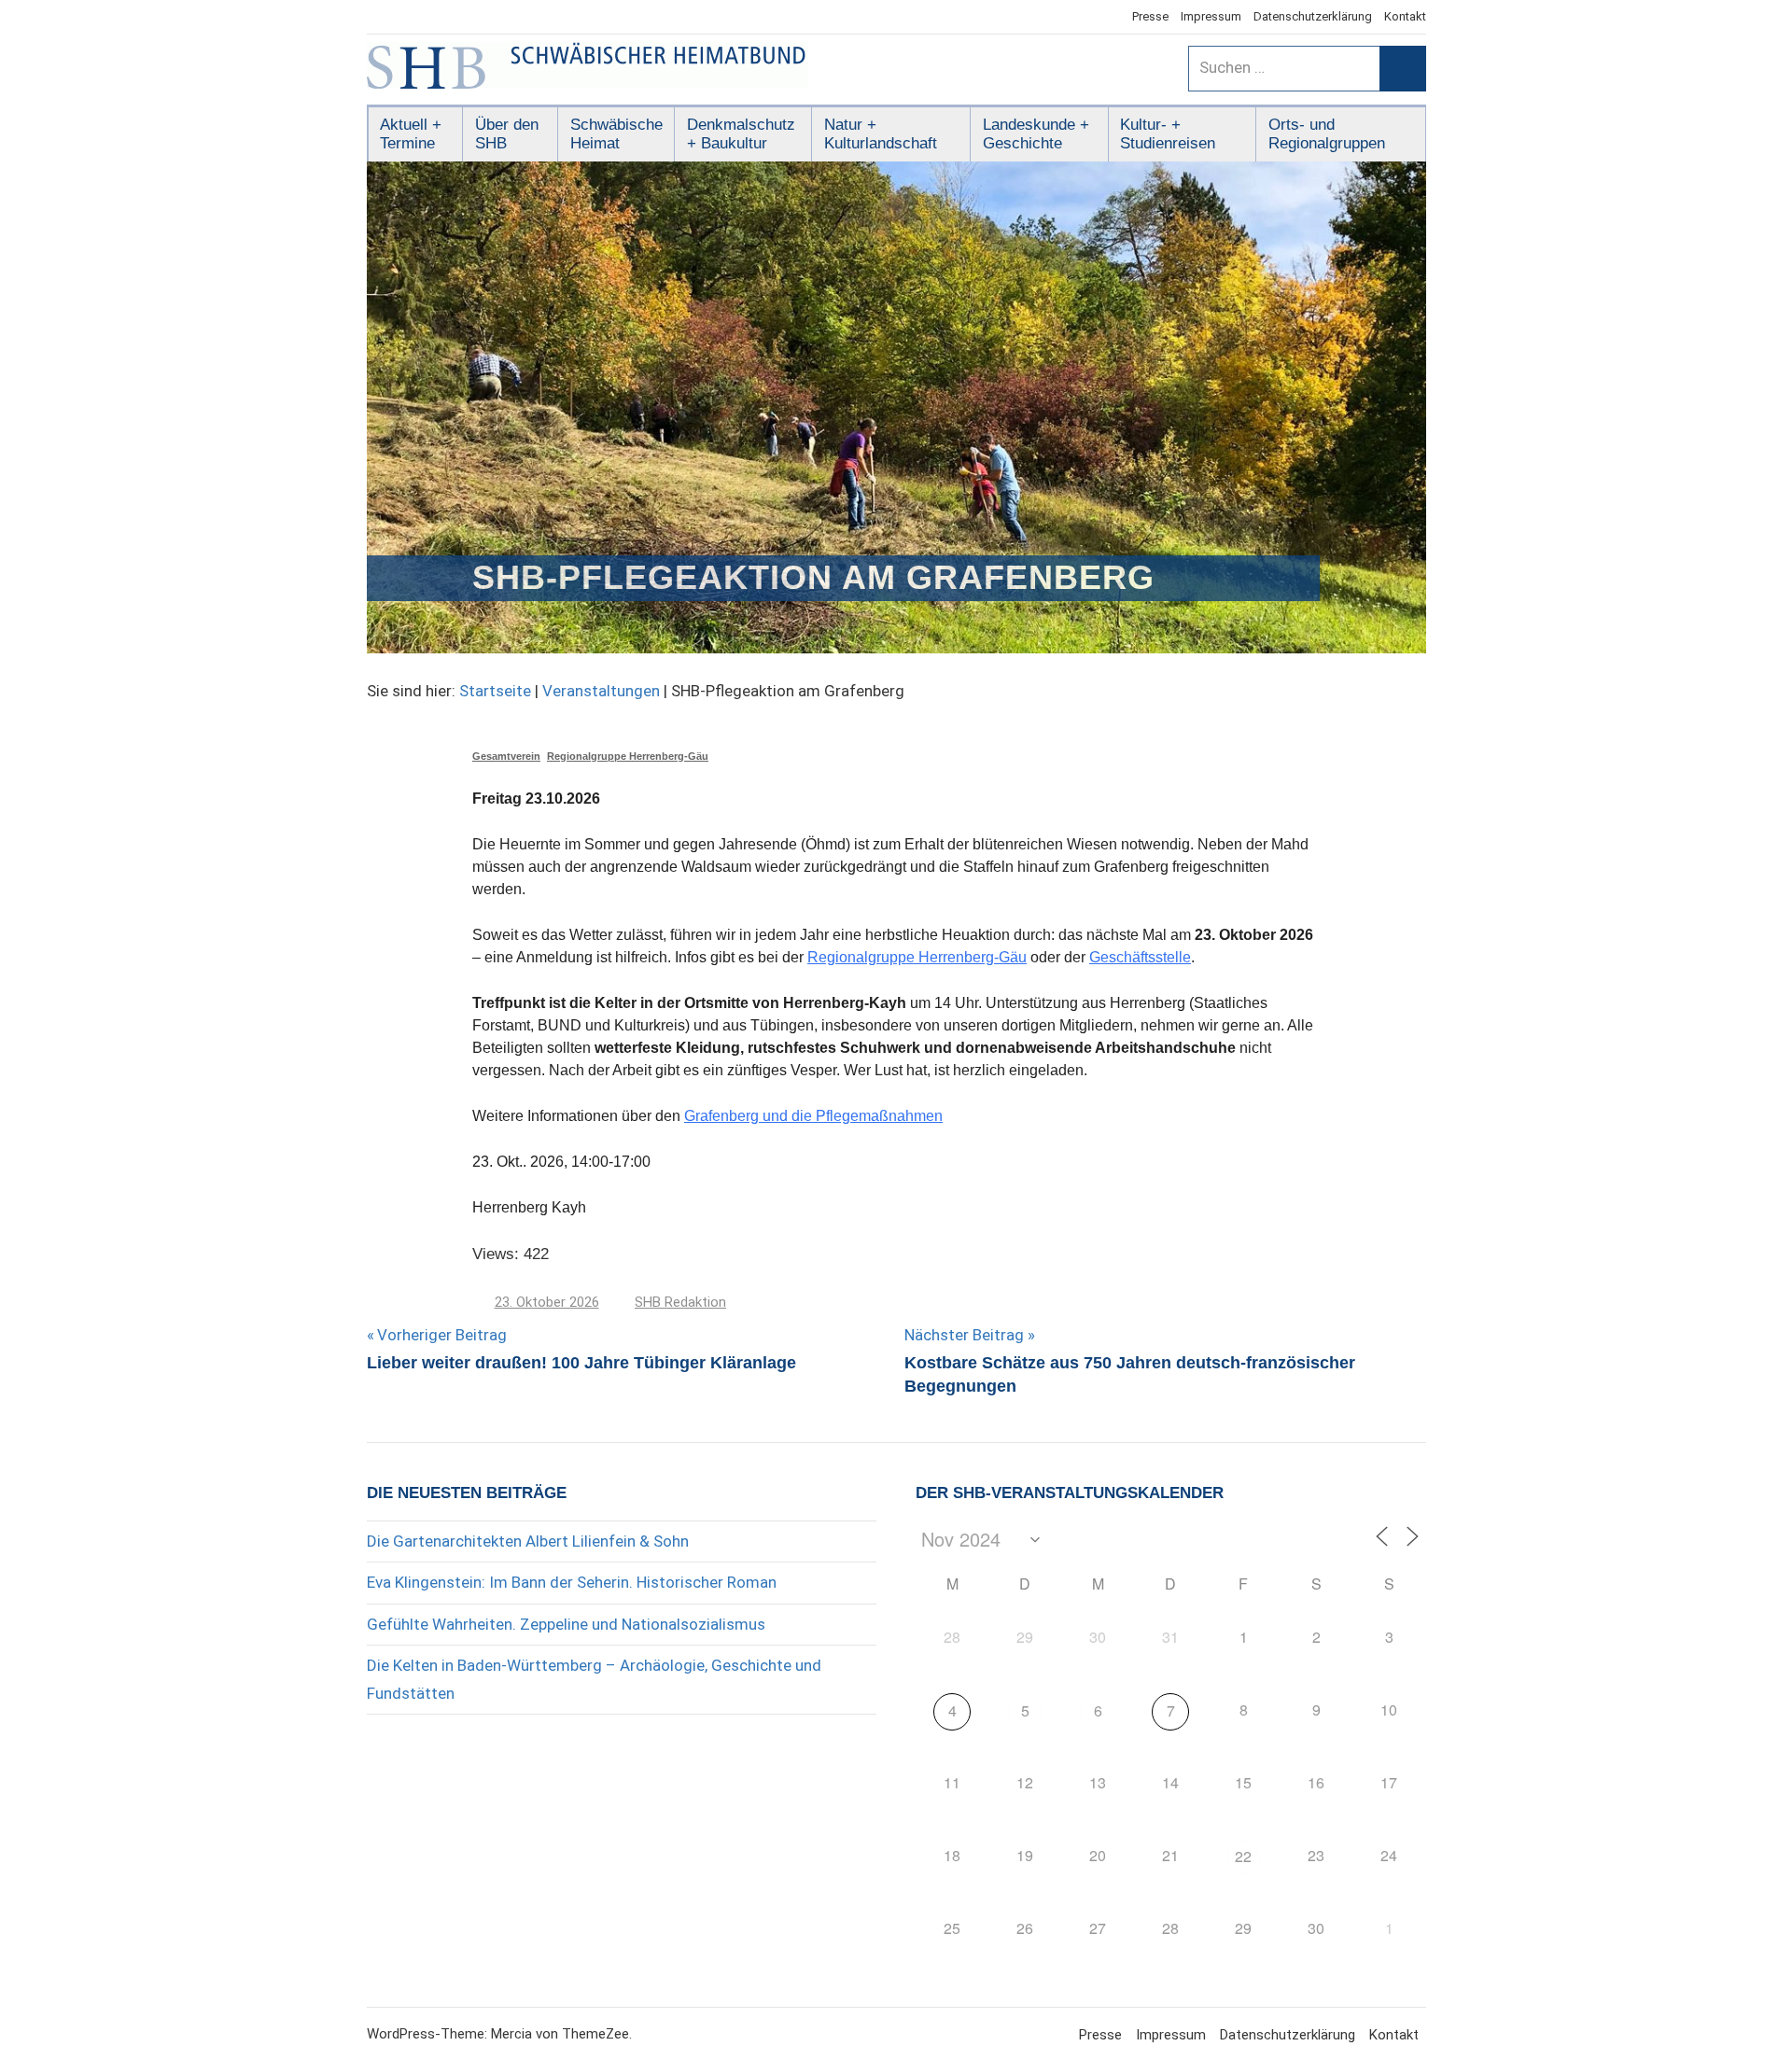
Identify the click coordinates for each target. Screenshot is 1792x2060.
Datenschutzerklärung (1313, 16)
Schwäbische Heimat (616, 134)
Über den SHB (507, 134)
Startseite (495, 691)
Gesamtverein (506, 756)
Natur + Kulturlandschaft (881, 134)
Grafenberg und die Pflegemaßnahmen (813, 1116)
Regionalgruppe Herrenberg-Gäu (628, 756)
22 (1243, 1856)
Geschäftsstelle (1140, 957)
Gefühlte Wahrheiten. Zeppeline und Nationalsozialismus (566, 1624)
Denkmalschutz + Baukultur (741, 134)
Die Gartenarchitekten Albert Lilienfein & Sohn (528, 1541)
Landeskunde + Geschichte (1036, 134)
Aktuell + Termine (411, 134)
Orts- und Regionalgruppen (1327, 134)
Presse (1150, 16)
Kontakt (1405, 16)
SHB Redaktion (680, 1302)
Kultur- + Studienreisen (1168, 134)
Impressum (1211, 16)
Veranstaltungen (601, 691)
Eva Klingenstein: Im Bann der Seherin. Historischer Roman (572, 1582)
